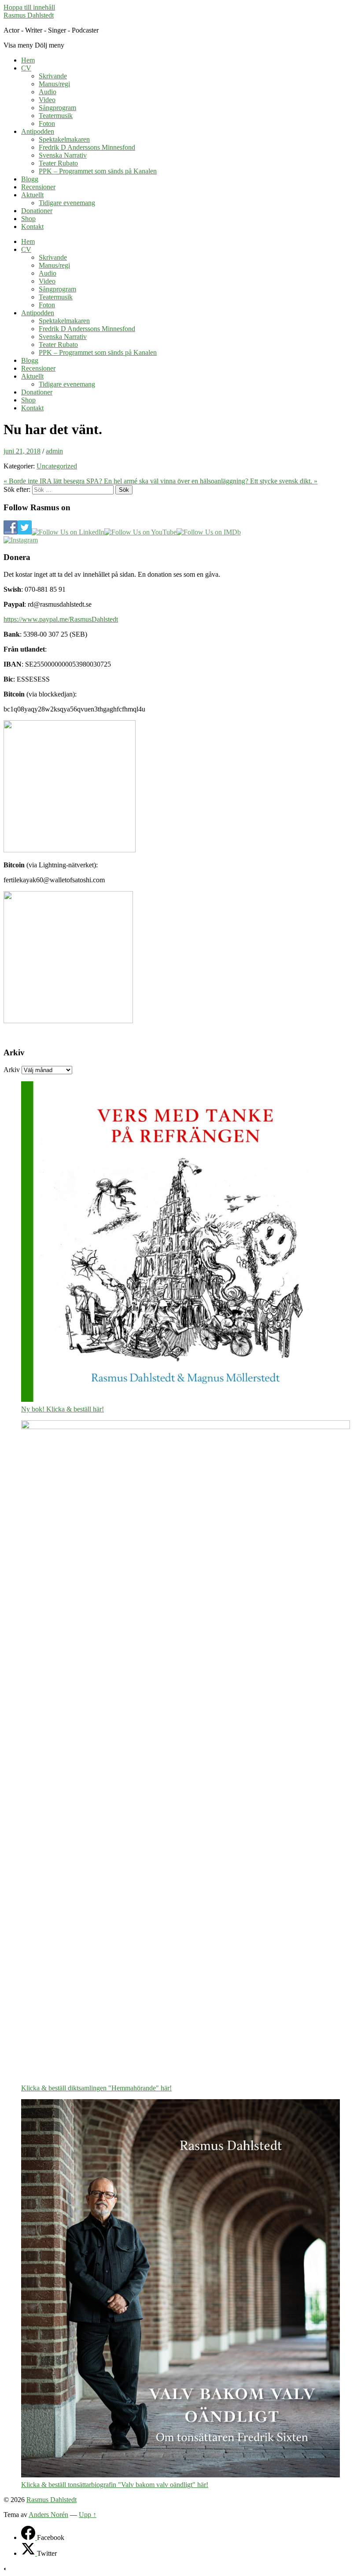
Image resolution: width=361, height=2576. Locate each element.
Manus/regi (54, 84)
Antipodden (38, 131)
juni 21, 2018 (22, 451)
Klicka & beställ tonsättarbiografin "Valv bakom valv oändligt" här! (115, 2485)
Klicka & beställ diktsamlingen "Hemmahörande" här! (96, 2088)
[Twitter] (29, 2553)
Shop (28, 219)
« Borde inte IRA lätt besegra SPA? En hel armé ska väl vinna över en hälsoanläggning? (127, 481)
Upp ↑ (88, 2515)
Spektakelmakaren (64, 139)
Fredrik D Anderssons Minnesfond (87, 147)
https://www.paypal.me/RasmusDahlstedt (61, 619)
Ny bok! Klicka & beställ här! (63, 1409)
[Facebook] (29, 2537)
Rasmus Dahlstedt (29, 15)
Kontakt (32, 227)
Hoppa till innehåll (29, 7)
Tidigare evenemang (67, 203)
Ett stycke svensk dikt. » (284, 481)
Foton (47, 123)
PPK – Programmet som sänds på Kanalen (98, 171)
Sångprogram (57, 108)
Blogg (30, 179)
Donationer (37, 211)
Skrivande (53, 76)
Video (47, 100)
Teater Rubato (58, 163)
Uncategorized (57, 466)
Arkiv (12, 1070)
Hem (28, 60)
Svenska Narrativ (63, 155)
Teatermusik (56, 116)
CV (26, 68)
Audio (48, 92)
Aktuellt (32, 195)
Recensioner (38, 187)
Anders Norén (48, 2515)
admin (54, 451)
